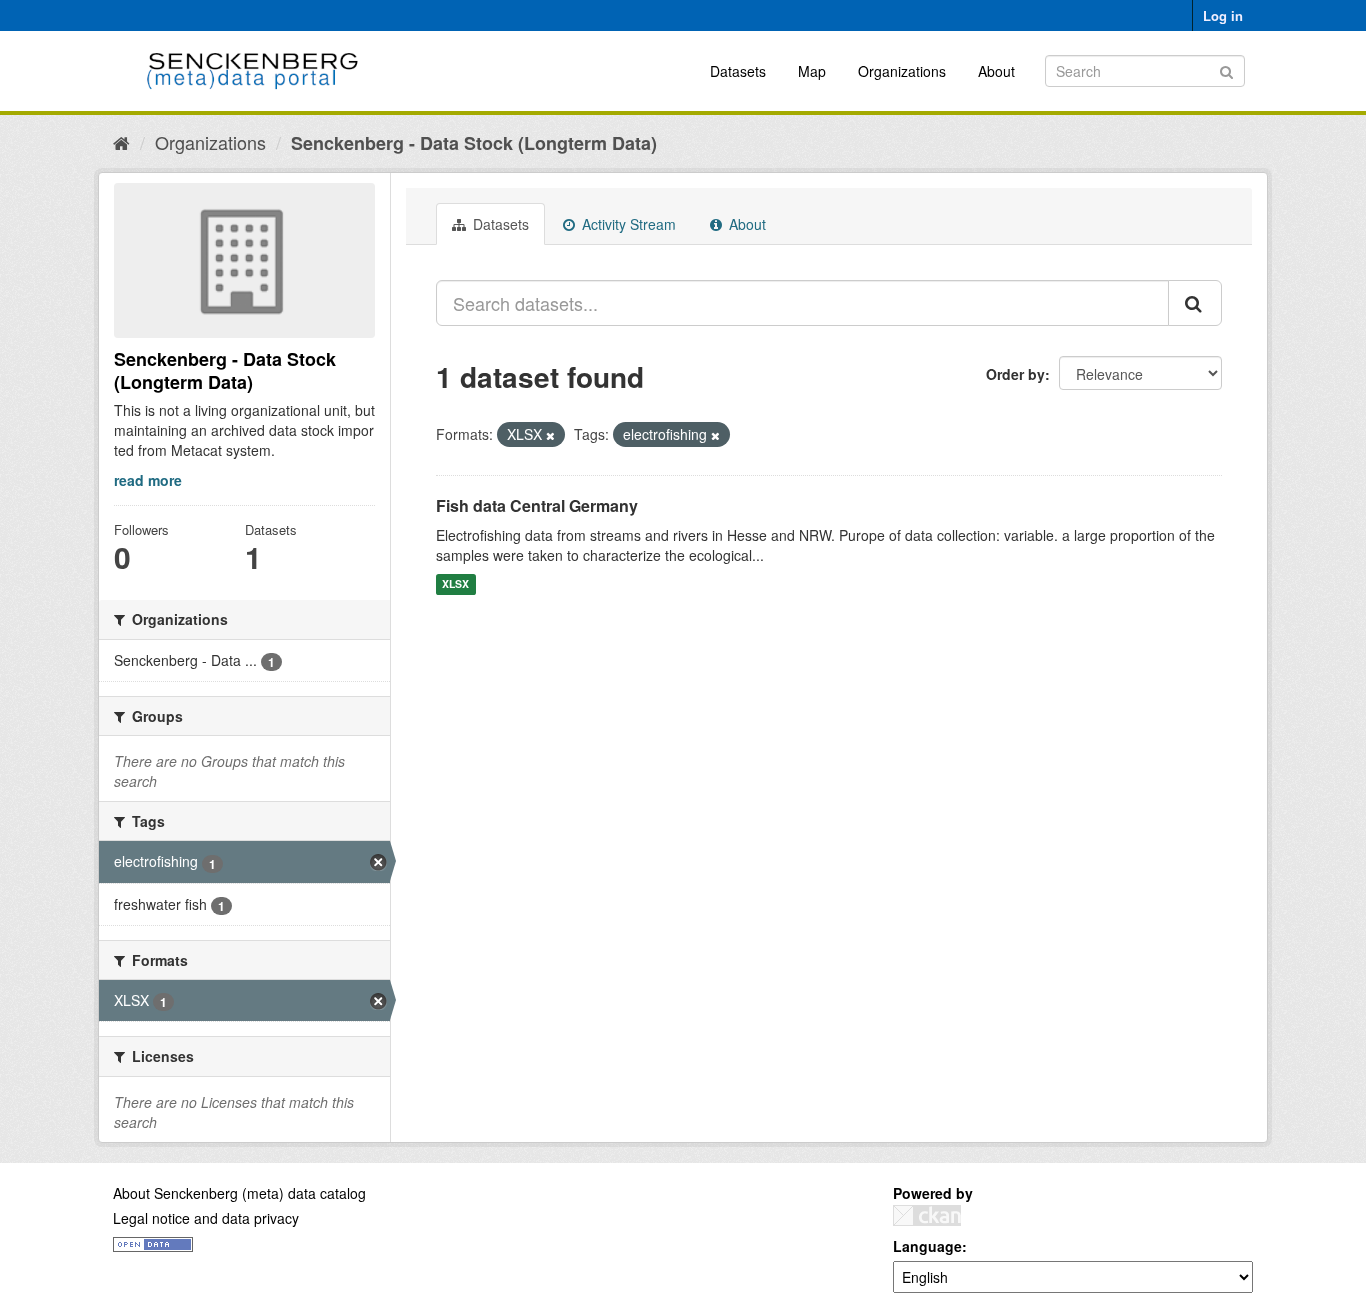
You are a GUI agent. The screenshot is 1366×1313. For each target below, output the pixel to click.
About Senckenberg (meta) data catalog (239, 1193)
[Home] (121, 142)
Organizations (902, 71)
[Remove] (550, 435)
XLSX (455, 584)
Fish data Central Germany (537, 505)
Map (812, 71)
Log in (1223, 15)
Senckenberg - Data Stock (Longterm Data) (474, 143)
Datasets (738, 71)
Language (927, 1246)
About (996, 71)
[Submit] (1226, 69)
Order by (1015, 374)
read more (148, 480)
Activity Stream (627, 224)
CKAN (927, 1215)
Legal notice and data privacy (206, 1218)
